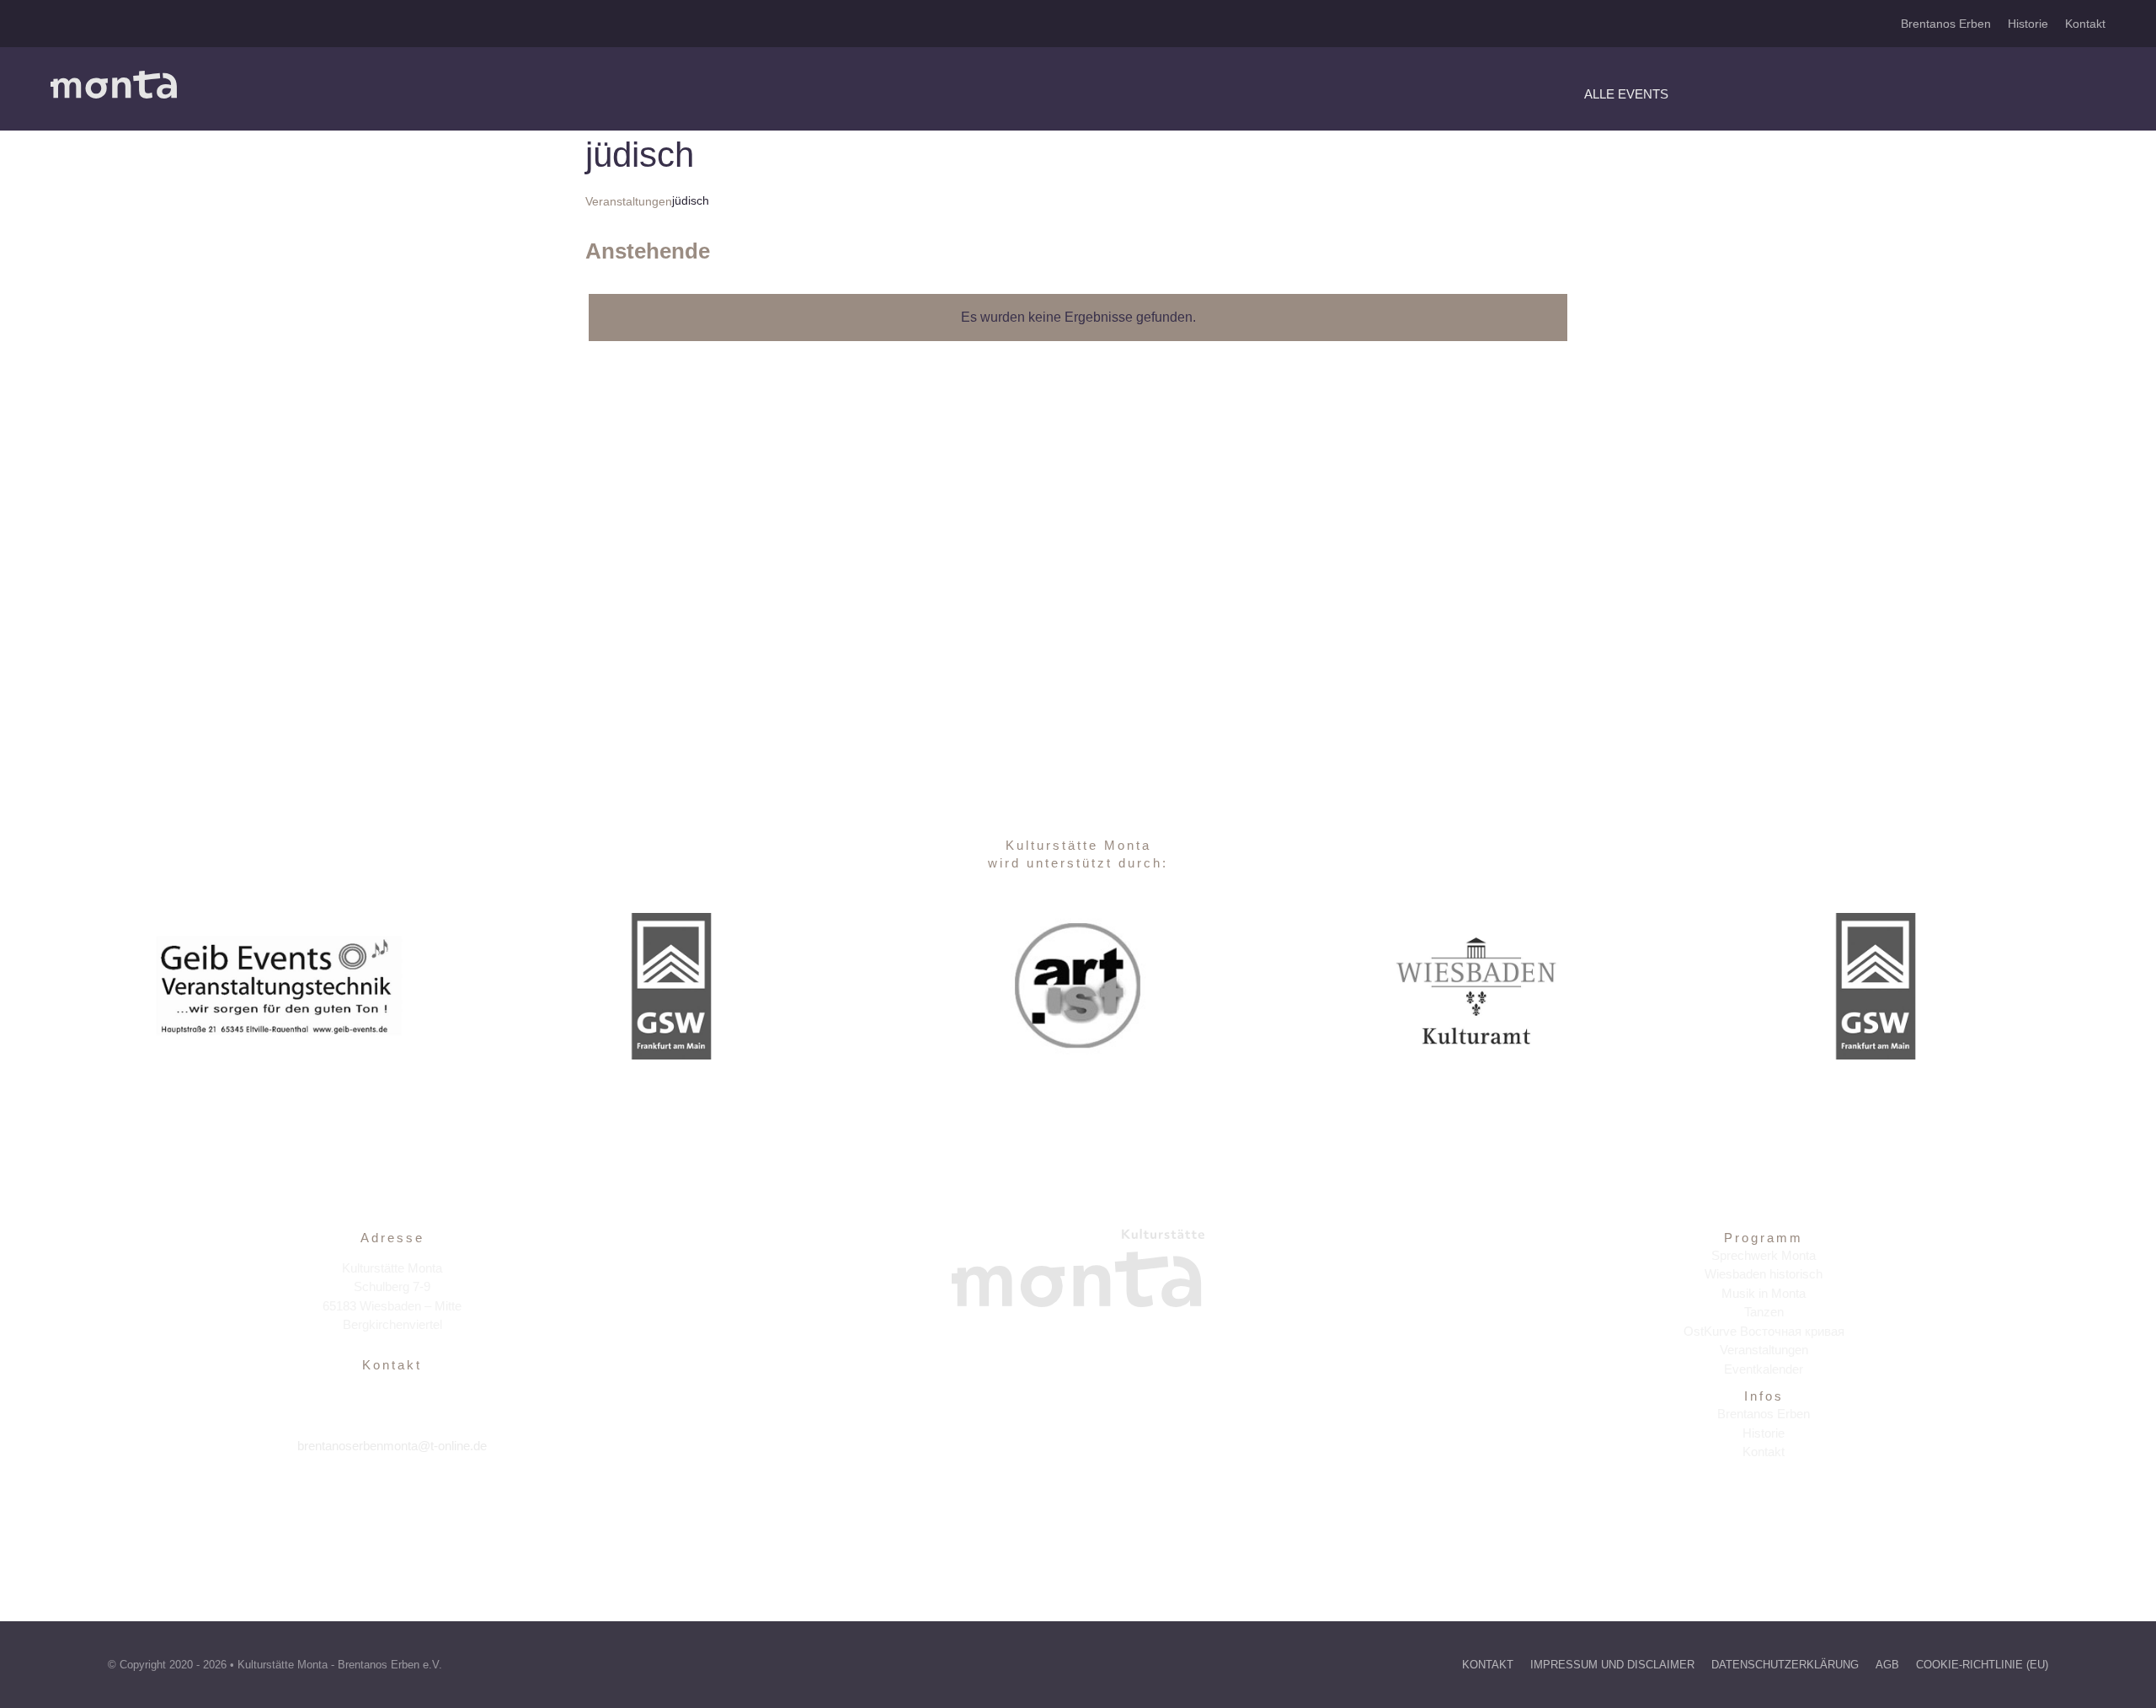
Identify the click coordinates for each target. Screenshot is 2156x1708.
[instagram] (392, 1497)
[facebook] (356, 1497)
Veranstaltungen (629, 201)
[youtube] (428, 1497)
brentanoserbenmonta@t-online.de (392, 1446)
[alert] (1078, 318)
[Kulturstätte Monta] (114, 77)
